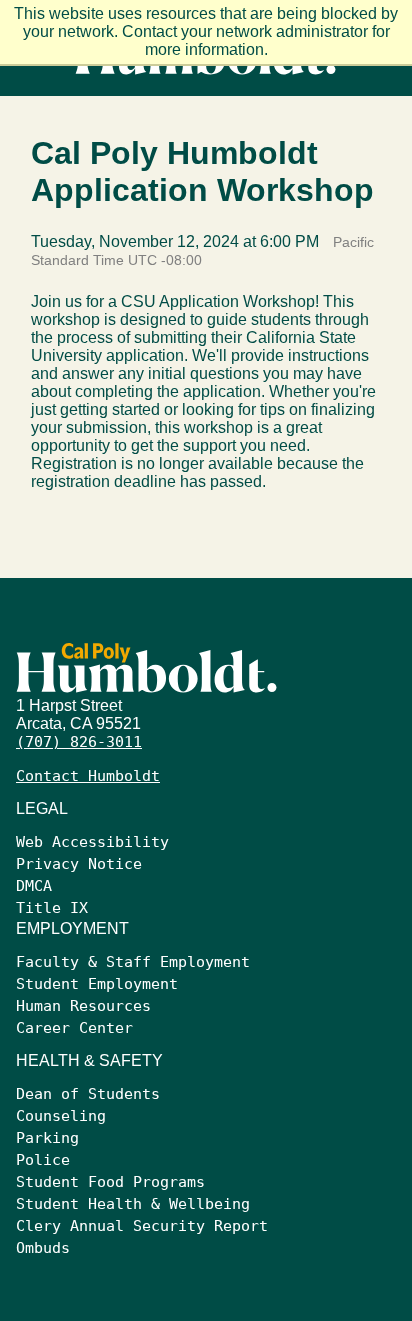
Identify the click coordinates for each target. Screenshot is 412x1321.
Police (43, 1159)
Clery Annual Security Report (142, 1225)
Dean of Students (88, 1093)
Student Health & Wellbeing (133, 1203)
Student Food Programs (110, 1181)
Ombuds (43, 1247)
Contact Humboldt (88, 775)
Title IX (52, 907)
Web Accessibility (92, 841)
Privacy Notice (79, 863)
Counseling (61, 1115)
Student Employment (97, 983)
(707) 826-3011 (79, 741)
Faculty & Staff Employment (133, 961)
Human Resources (83, 1005)
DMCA (34, 885)
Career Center (74, 1027)
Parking (47, 1137)
